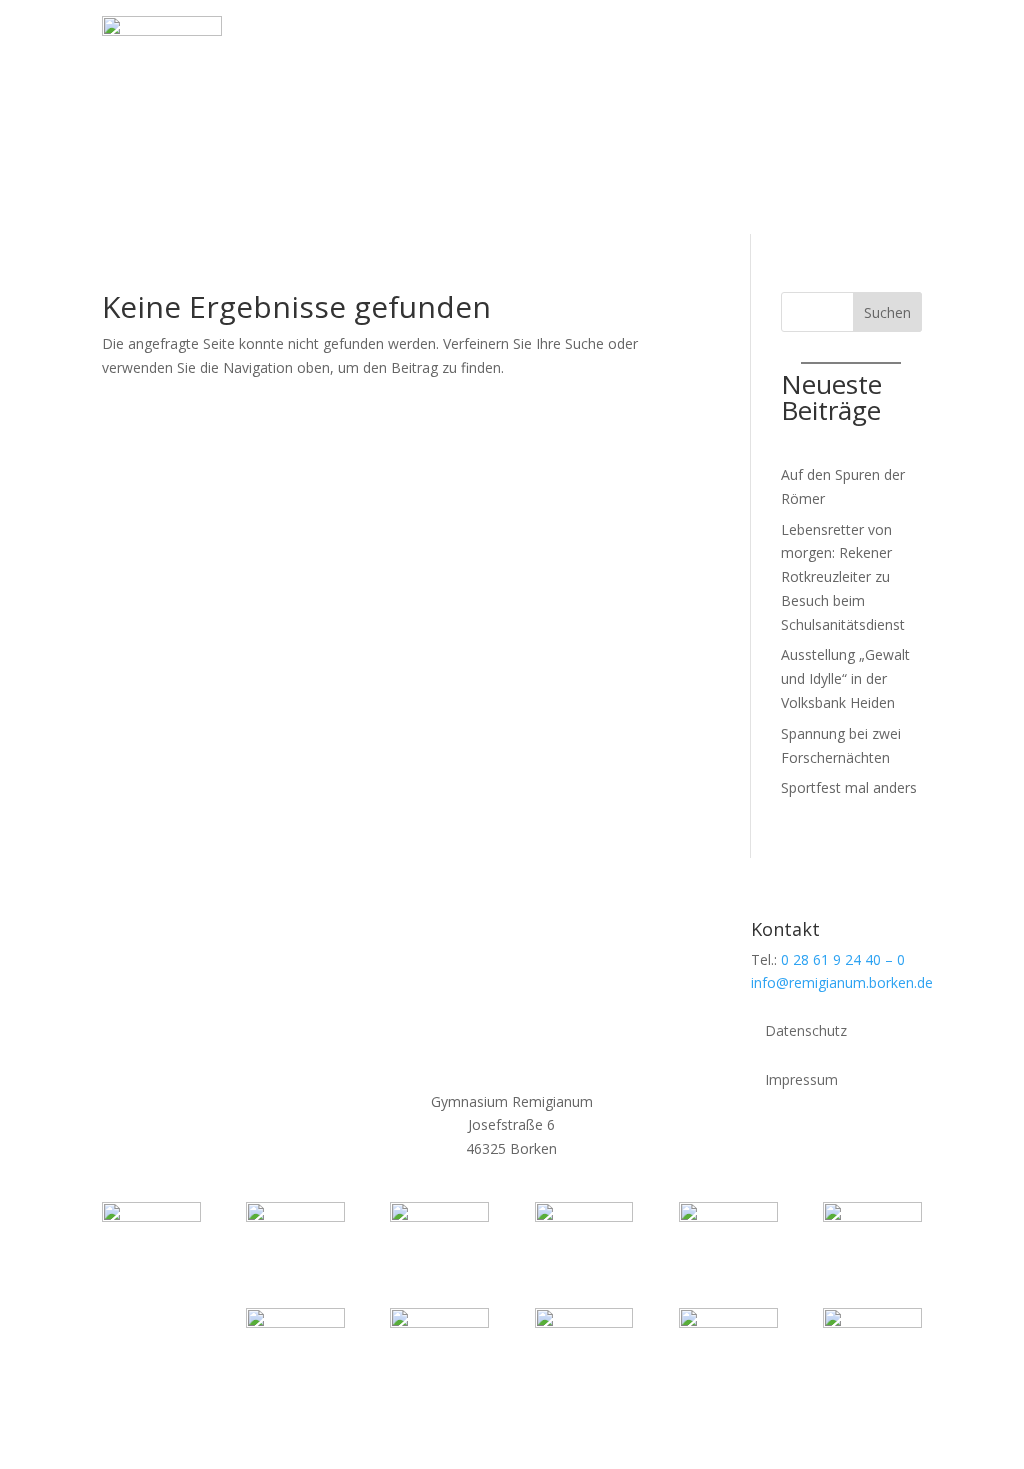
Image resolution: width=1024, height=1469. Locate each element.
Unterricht (680, 37)
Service (275, 113)
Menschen (572, 37)
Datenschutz (806, 1032)
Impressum (801, 1081)
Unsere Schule (451, 37)
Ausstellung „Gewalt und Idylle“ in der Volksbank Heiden (845, 678)
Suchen (887, 312)
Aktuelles (334, 37)
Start (267, 37)
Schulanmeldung (393, 113)
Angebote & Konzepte (826, 37)
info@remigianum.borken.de (842, 982)
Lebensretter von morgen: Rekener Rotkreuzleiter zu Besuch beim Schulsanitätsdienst (843, 577)
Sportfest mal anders (849, 787)
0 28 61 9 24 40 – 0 (843, 959)
